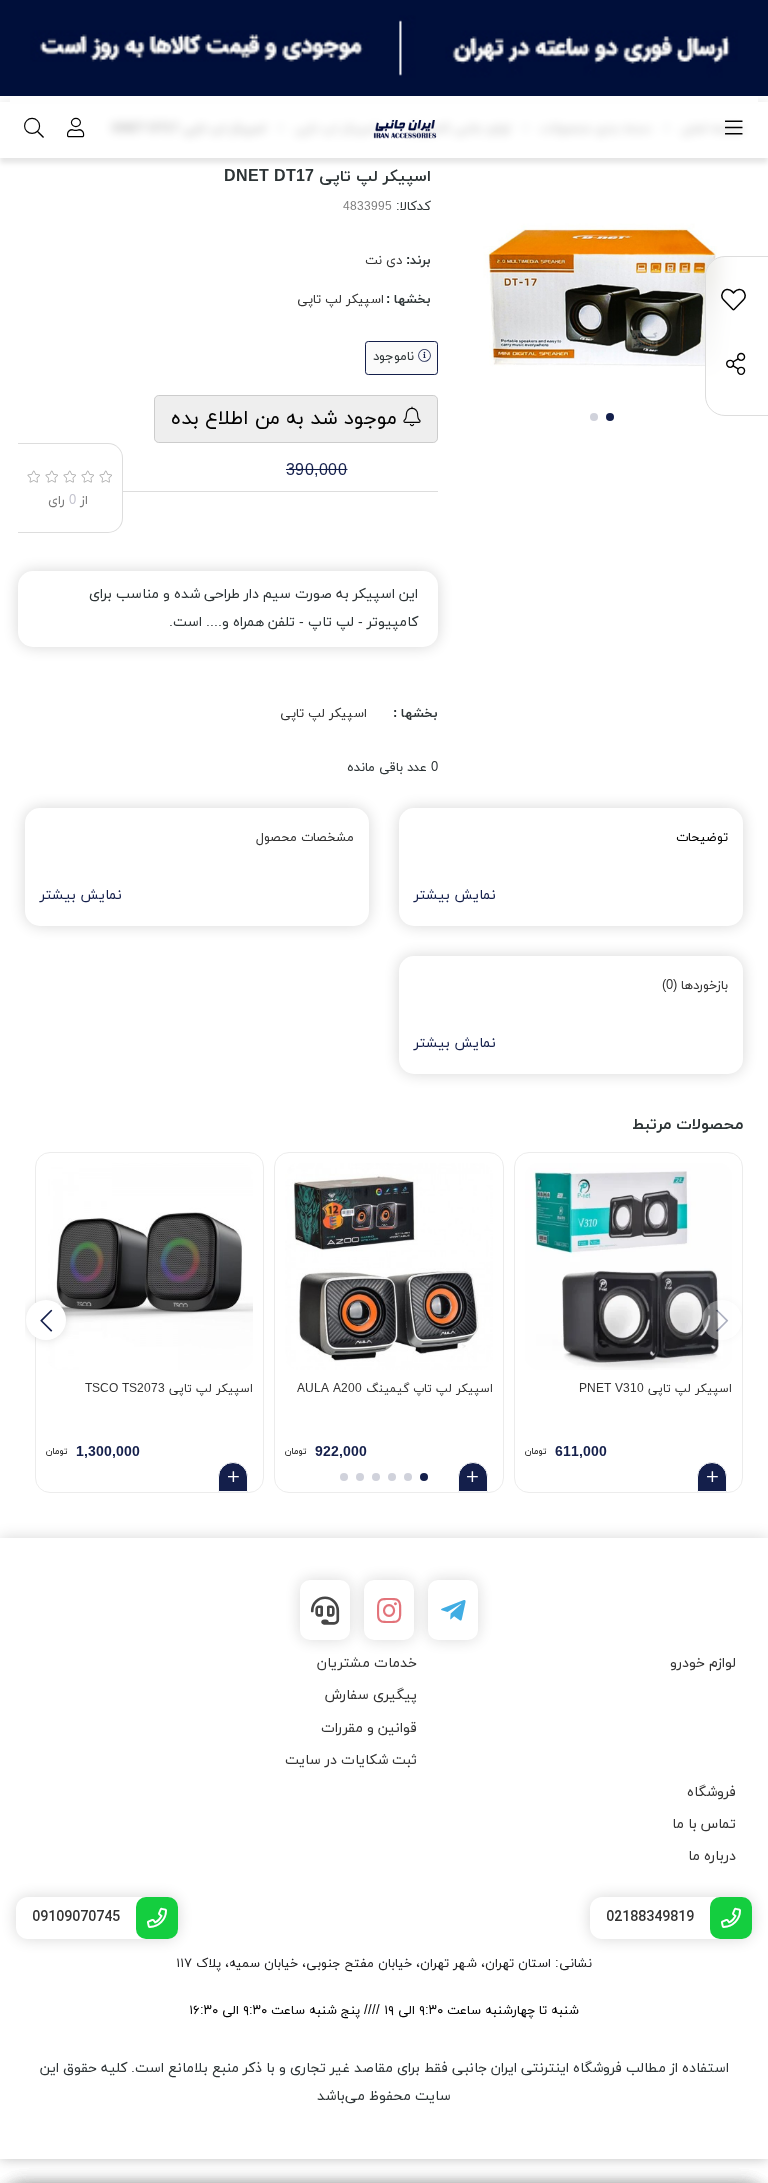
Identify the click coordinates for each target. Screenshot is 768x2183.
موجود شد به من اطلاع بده (287, 419)
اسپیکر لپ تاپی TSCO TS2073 (169, 1389)
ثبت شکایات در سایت (351, 1760)
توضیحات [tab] (702, 838)
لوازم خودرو (703, 1663)
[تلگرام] (453, 1610)
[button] (46, 1320)
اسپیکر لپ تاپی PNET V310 (655, 1389)
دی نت (383, 261)
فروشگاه (711, 1792)
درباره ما (712, 1856)
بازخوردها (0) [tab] (695, 986)
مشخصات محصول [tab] (305, 838)
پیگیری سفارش (371, 1695)
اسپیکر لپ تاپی (340, 300)
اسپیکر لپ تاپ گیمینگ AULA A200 (394, 1389)
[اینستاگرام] (389, 1610)
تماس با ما (704, 1824)
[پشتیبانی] (325, 1610)
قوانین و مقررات (369, 1728)
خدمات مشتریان (367, 1663)
